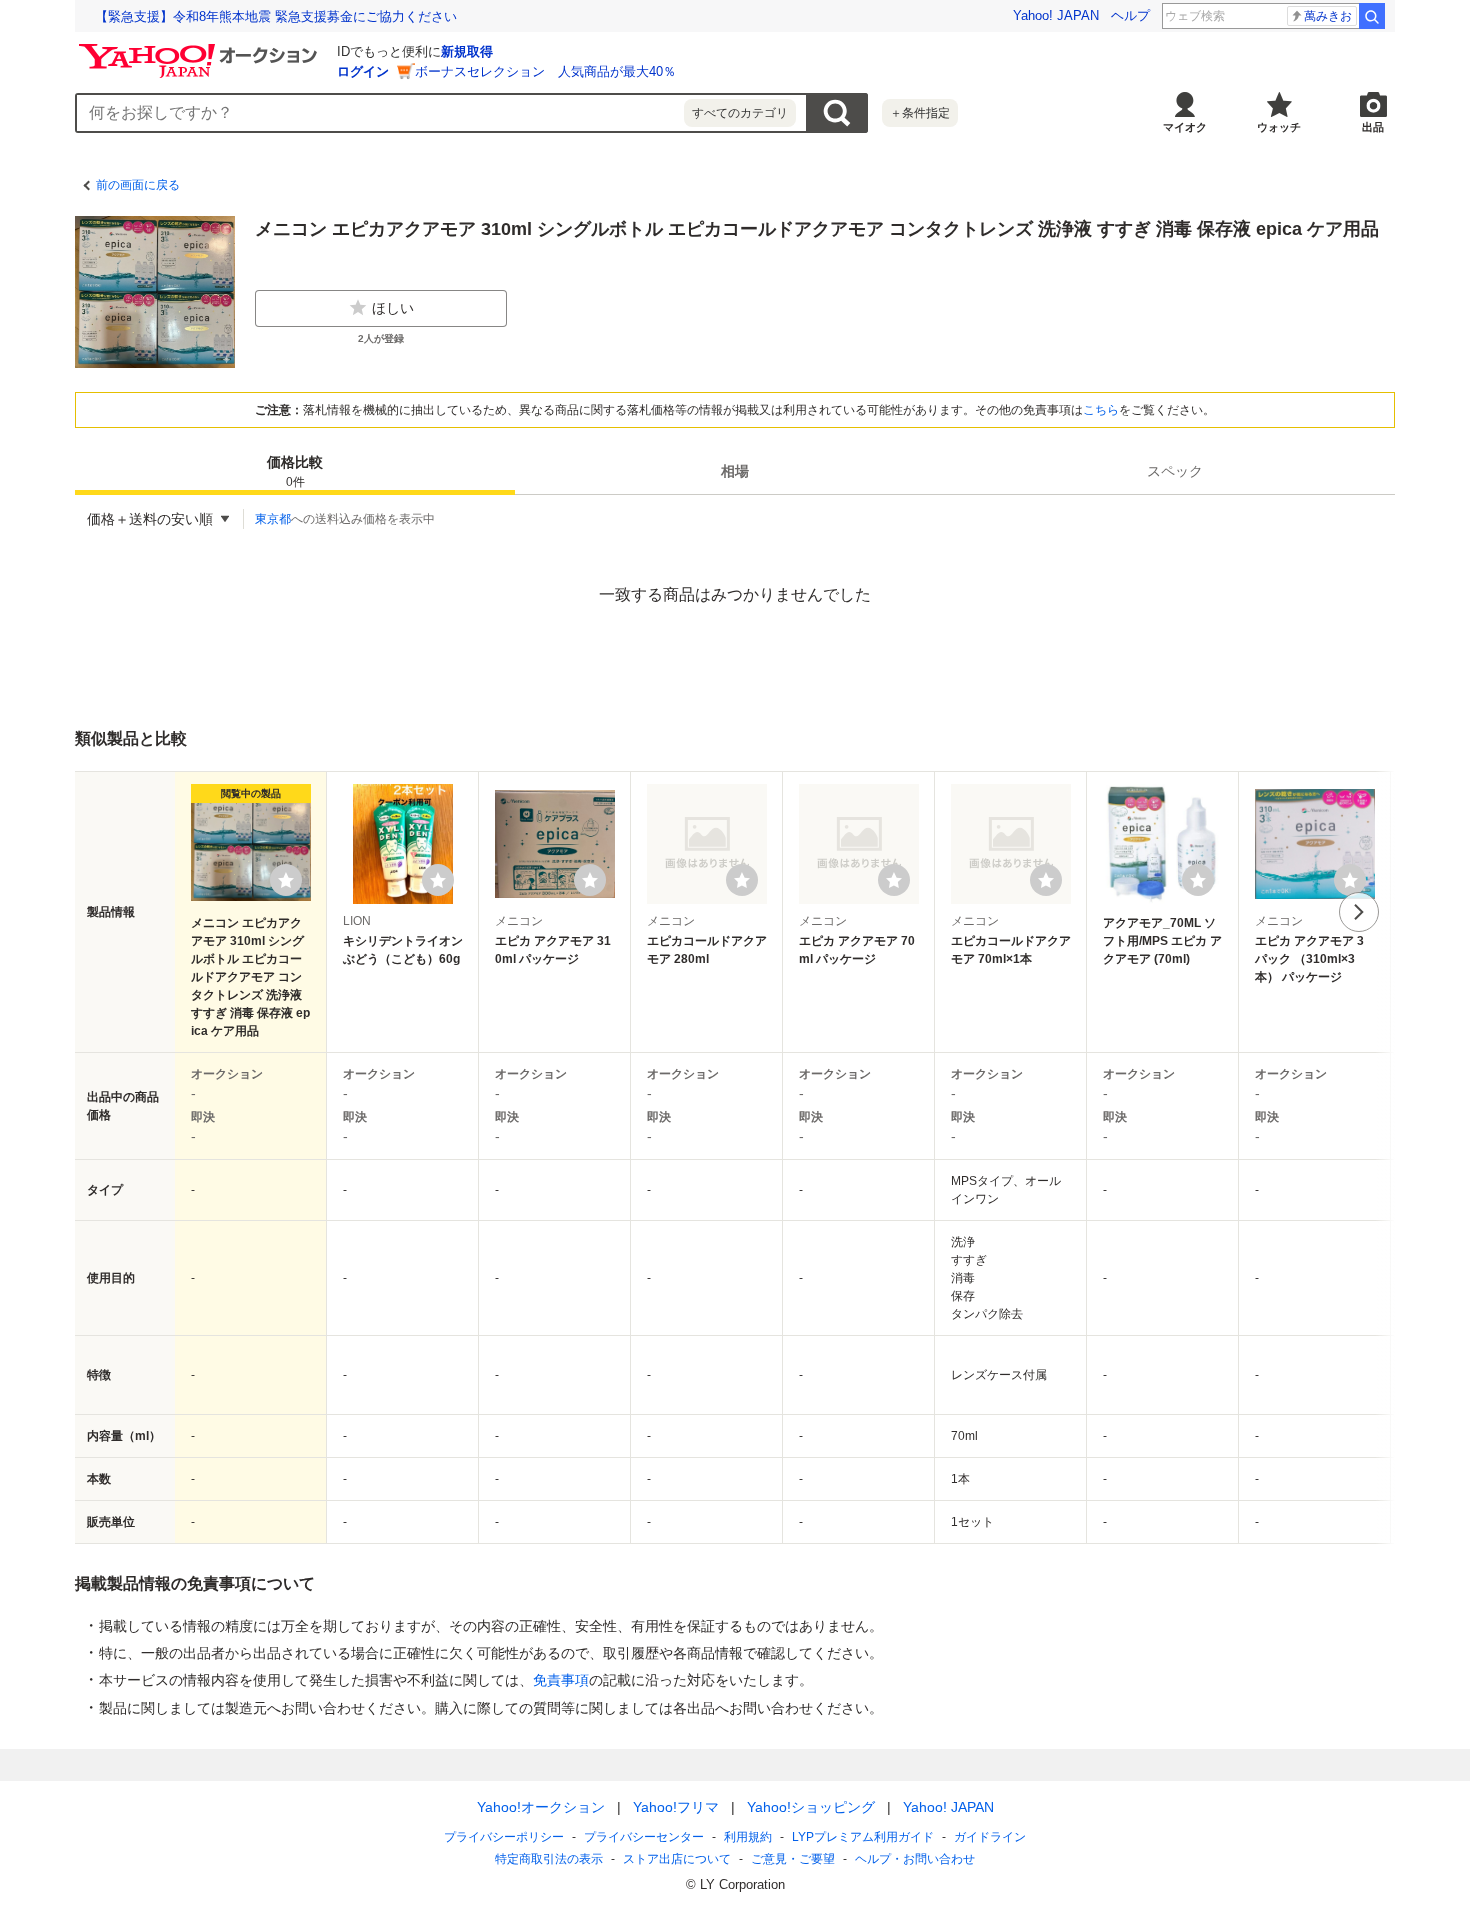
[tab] (295, 471)
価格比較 (295, 471)
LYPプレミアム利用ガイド (863, 1837)
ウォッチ (1279, 127)
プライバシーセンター (644, 1837)
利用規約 (748, 1837)
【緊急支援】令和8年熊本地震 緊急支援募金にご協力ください (276, 16)
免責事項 (561, 1680)
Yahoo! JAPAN (1056, 15)
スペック (1175, 471)
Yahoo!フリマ (676, 1807)
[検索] (1372, 16)
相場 (735, 471)
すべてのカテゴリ (740, 113)
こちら (1101, 410)
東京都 (273, 519)
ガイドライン (990, 1837)
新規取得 (467, 51)
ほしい (393, 308)
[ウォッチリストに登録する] (286, 880)
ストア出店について (677, 1859)
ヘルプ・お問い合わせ (915, 1859)
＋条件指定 (920, 113)
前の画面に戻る (138, 185)
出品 (1373, 127)
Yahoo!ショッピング (811, 1807)
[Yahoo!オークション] (201, 49)
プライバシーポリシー (504, 1837)
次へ (1359, 912)
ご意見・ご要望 (793, 1859)
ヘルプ (1130, 15)
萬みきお (1328, 16)
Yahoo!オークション (541, 1807)
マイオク (1185, 127)
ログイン (363, 71)
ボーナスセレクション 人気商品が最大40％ (545, 71)
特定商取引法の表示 (549, 1859)
